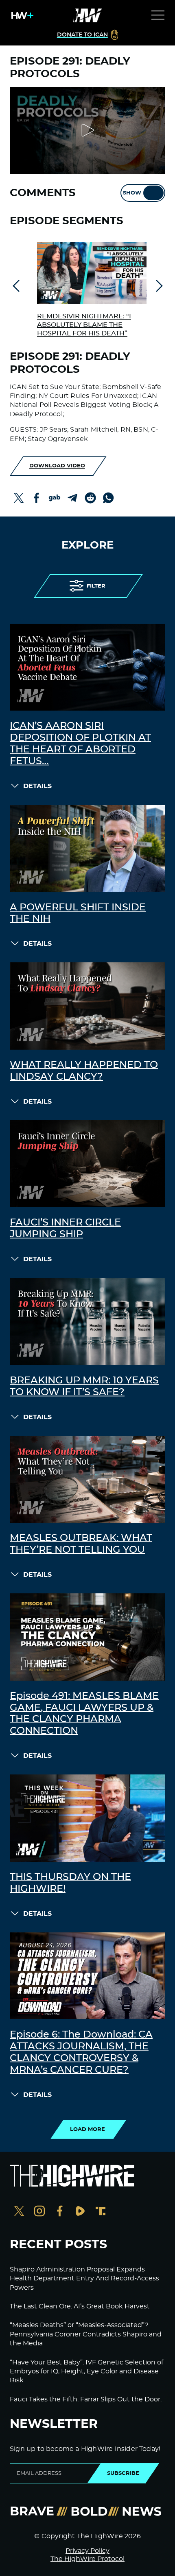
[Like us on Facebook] (60, 2212)
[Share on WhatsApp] (108, 498)
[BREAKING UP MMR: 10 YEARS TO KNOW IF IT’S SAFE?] (87, 1321)
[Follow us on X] (19, 2212)
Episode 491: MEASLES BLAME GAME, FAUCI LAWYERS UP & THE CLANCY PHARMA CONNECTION (84, 1714)
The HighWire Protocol (87, 2559)
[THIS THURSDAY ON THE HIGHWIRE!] (87, 1818)
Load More (87, 2129)
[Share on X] (19, 498)
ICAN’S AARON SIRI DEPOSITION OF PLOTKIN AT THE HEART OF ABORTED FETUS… (80, 743)
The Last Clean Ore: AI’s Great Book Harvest (80, 2306)
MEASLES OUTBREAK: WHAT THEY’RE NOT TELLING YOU (81, 1544)
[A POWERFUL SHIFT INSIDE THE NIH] (87, 848)
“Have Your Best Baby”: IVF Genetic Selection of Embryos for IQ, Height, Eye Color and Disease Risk (86, 2372)
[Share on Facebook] (37, 498)
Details (37, 786)
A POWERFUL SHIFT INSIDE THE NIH (78, 913)
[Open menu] (158, 15)
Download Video (57, 466)
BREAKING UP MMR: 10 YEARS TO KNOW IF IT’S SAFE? (84, 1386)
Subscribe (123, 2473)
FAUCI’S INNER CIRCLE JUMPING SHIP (65, 1229)
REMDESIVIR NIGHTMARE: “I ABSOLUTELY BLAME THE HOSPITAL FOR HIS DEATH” (84, 325)
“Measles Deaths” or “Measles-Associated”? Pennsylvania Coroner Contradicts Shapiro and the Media (86, 2334)
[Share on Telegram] (72, 498)
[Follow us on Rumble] (80, 2212)
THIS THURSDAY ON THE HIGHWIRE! (70, 1883)
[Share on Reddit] (90, 498)
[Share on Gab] (55, 498)
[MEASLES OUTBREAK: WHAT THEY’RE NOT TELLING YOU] (87, 1479)
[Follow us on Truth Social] (101, 2212)
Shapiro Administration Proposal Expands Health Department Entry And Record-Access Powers (84, 2279)
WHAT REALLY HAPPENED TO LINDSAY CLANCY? (84, 1071)
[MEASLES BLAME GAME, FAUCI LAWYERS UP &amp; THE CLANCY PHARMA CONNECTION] (87, 1637)
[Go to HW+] (21, 15)
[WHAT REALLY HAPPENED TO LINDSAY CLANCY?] (87, 1006)
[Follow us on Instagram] (39, 2212)
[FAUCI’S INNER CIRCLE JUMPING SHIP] (87, 1164)
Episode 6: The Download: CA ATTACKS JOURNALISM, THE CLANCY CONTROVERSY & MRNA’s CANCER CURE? (81, 2052)
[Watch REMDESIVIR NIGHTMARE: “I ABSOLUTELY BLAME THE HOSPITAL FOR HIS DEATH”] (92, 273)
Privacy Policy (87, 2551)
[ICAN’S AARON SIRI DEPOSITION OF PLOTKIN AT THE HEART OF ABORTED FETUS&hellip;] (87, 667)
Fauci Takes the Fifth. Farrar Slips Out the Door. (86, 2399)
